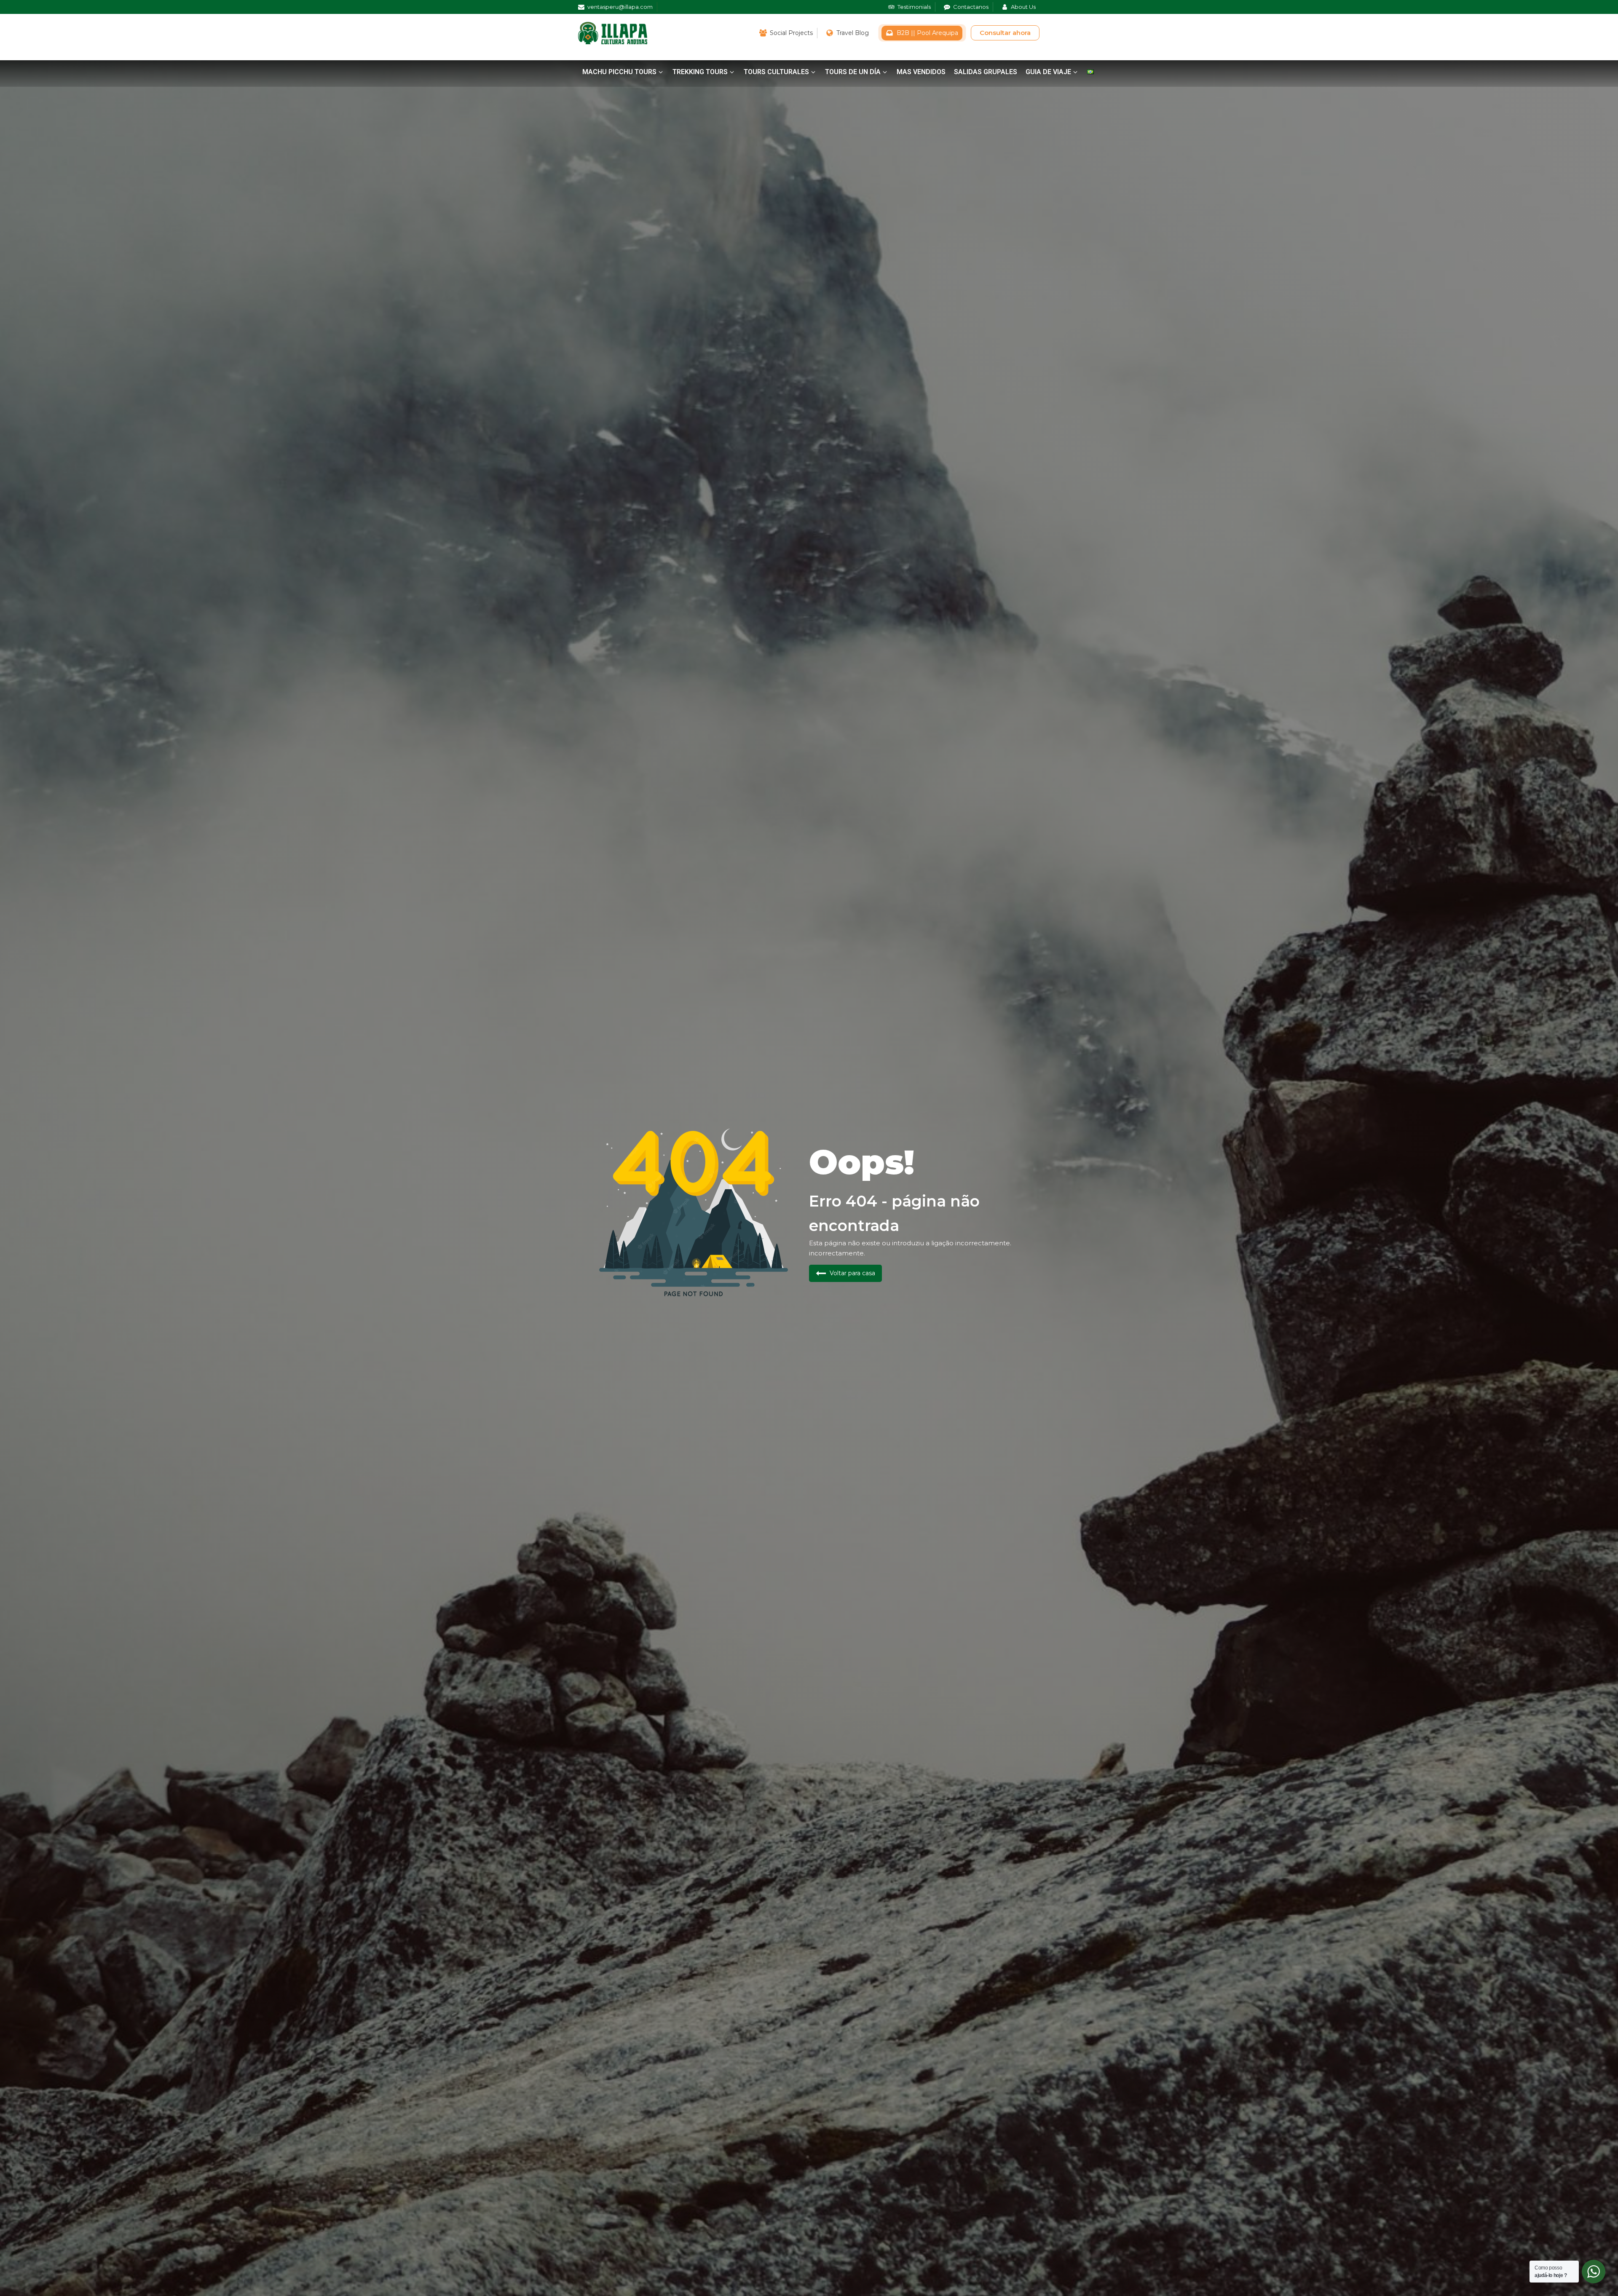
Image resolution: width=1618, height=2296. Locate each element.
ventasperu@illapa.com (620, 7)
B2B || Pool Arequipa (927, 33)
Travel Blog (853, 33)
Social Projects (791, 33)
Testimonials (914, 7)
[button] (623, 72)
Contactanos (971, 7)
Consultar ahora (1005, 33)
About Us (1023, 7)
